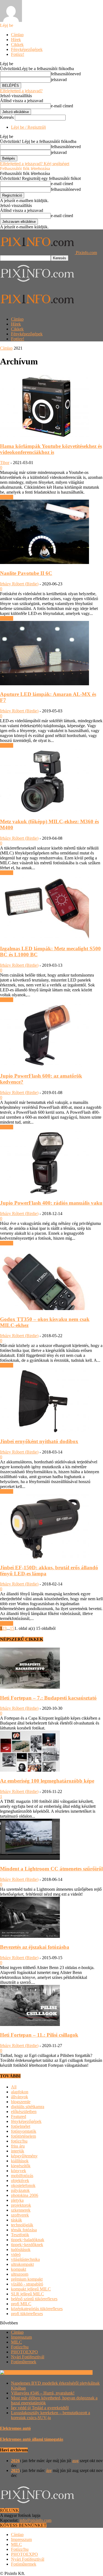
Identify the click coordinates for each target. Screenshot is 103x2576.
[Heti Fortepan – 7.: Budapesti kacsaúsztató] (30, 1687)
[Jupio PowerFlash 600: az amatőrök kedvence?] (44, 1065)
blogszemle (21, 2102)
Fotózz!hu (20, 2347)
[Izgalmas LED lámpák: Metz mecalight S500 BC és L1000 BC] (44, 938)
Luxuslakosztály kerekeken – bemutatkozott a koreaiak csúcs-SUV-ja (51, 2415)
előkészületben (24, 2112)
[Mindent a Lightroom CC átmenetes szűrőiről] (30, 1858)
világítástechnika (25, 2259)
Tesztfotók (20, 2235)
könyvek (19, 2171)
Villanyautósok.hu (76, 2372)
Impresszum (21, 2337)
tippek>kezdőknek (27, 2245)
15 (12, 1628)
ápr (49, 2470)
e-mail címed (62, 106)
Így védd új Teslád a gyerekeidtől (40, 2408)
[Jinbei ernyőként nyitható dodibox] (44, 1431)
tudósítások (21, 2250)
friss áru (18, 2146)
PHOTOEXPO (24, 2352)
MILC (16, 2342)
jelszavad (59, 80)
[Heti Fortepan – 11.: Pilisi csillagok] (30, 2024)
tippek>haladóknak (28, 2240)
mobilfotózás (22, 2176)
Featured (19, 2116)
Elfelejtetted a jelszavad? (21, 91)
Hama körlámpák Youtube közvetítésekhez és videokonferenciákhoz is (51, 449)
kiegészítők (21, 2166)
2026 (15, 2461)
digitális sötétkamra (28, 2107)
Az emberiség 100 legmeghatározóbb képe (47, 1781)
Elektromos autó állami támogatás (32, 2439)
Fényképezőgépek (27, 49)
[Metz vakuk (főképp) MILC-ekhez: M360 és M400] (44, 811)
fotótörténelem (23, 2136)
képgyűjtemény (24, 2156)
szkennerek (21, 2210)
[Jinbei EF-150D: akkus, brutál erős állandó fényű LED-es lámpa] (44, 1557)
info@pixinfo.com (35, 2520)
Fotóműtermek (24, 2362)
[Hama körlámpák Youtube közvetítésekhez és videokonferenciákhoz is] (44, 435)
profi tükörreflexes (27, 2314)
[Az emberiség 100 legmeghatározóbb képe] (30, 1770)
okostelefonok (23, 2185)
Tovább (7, 497)
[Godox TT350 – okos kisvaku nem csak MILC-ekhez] (44, 1309)
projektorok (21, 2205)
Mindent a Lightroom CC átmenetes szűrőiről (51, 1869)
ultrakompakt (22, 2264)
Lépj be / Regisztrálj (28, 127)
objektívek (20, 2181)
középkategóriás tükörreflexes (37, 2309)
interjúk (18, 2151)
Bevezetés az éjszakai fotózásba (35, 1947)
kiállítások (20, 2161)
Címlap (17, 35)
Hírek (16, 40)
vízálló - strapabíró (27, 2284)
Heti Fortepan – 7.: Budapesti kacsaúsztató (48, 1698)
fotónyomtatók (24, 2131)
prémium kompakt (27, 2279)
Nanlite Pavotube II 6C (26, 573)
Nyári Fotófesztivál (28, 2357)
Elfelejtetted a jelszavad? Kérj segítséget (35, 164)
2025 (15, 2470)
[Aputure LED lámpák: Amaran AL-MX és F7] (44, 684)
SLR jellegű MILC (27, 2294)
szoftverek (20, 2215)
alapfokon (20, 2092)
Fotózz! (18, 54)
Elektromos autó (15, 2428)
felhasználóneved (66, 74)
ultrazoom (20, 2274)
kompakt (19, 2269)
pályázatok (20, 2190)
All (14, 2087)
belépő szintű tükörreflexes (34, 2299)
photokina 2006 (25, 2195)
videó (16, 2254)
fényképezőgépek (26, 2121)
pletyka (17, 2200)
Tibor (5, 463)
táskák (16, 2220)
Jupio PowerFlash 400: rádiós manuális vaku (51, 1203)
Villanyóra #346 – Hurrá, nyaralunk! (43, 2393)
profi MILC (21, 2304)
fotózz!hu (19, 2141)
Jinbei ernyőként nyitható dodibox (39, 1441)
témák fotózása (24, 2230)
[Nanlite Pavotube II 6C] (44, 562)
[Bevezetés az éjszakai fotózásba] (30, 1936)
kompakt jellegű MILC (31, 2289)
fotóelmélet (21, 2126)
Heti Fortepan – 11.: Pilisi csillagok (39, 2035)
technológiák (22, 2225)
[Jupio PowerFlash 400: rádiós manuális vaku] (44, 1192)
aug (75, 2461)
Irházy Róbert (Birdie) (19, 584)
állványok (20, 2097)
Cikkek (17, 44)
